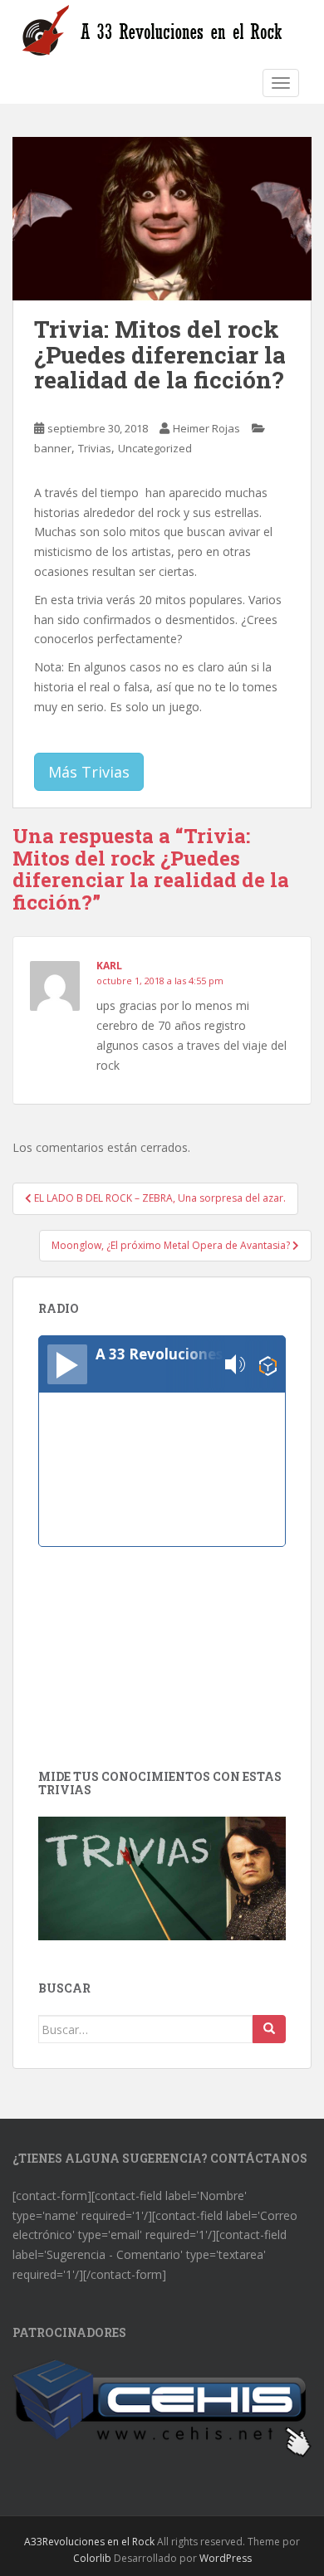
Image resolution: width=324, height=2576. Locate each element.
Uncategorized (155, 448)
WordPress (226, 2558)
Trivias (95, 448)
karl (109, 966)
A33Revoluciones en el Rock (89, 2542)
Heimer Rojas (206, 428)
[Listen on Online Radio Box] (268, 1365)
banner (53, 448)
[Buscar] (269, 2029)
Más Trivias (89, 772)
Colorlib (92, 2558)
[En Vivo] (67, 1364)
